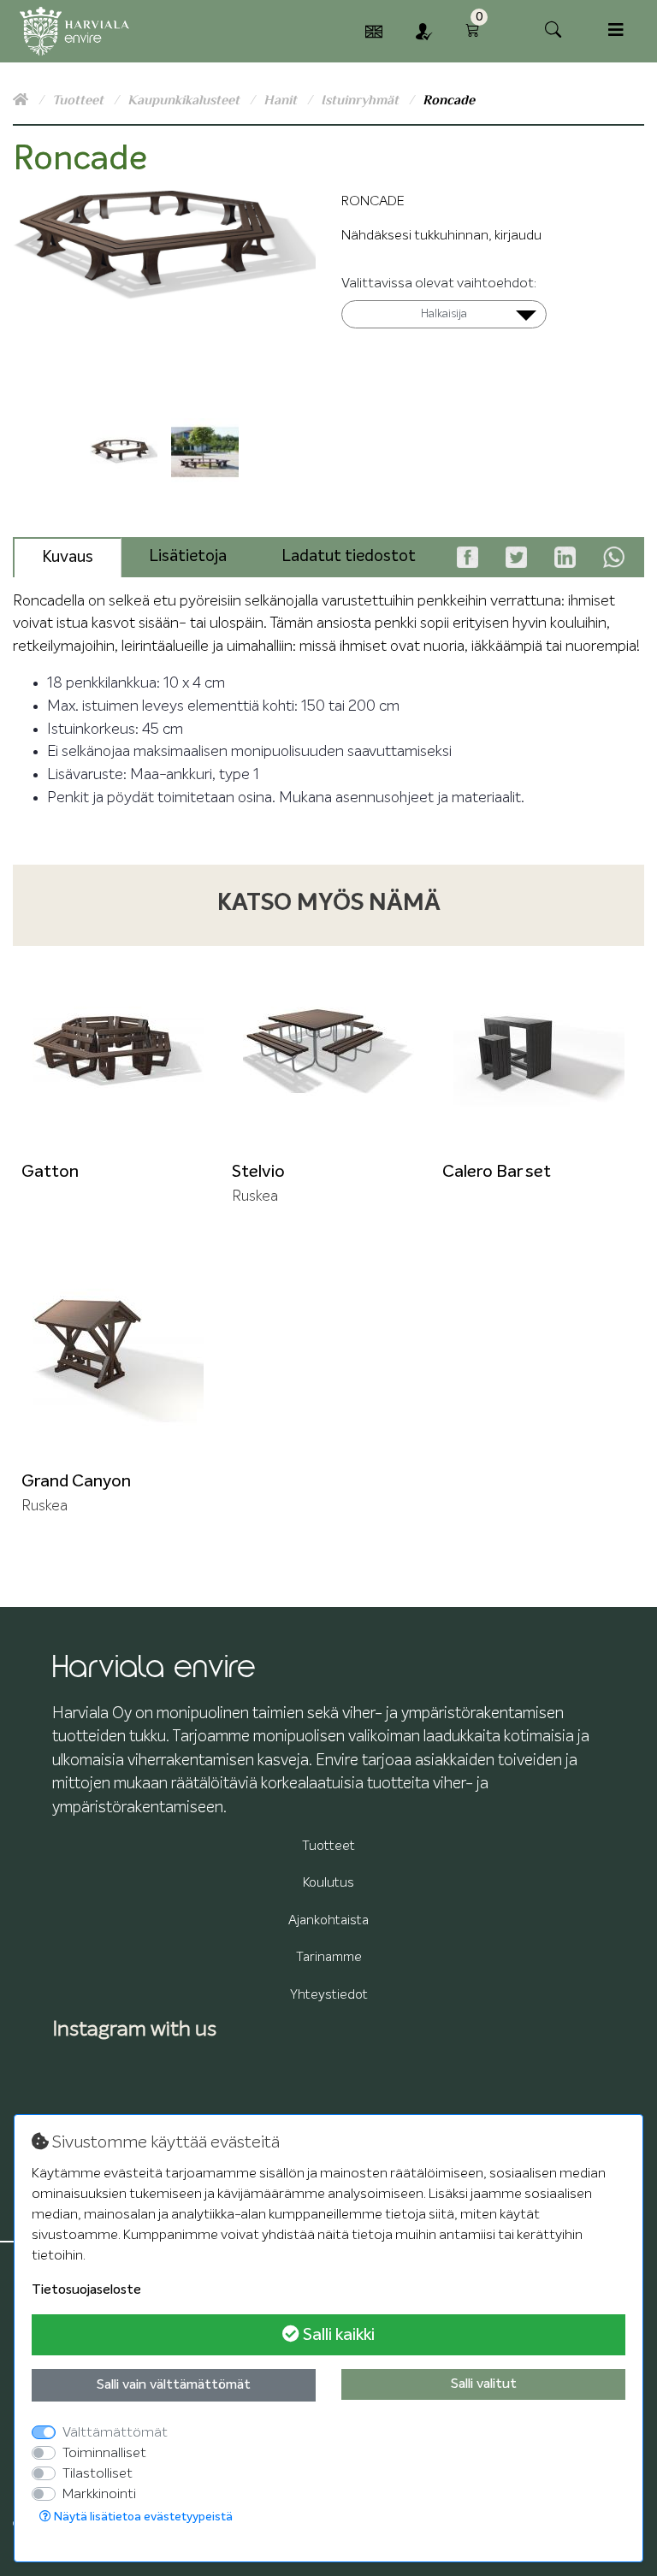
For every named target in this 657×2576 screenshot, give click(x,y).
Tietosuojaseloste (86, 2290)
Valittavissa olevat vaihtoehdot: (439, 283)
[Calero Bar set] (539, 1051)
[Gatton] (118, 1051)
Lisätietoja (188, 556)
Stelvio (258, 1172)
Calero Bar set (497, 1172)
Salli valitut (484, 2384)
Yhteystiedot (329, 1995)
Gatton (50, 1172)
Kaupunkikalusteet (185, 100)
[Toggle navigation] (616, 30)
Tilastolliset (98, 2473)
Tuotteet (80, 100)
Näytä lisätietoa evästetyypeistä (142, 2517)
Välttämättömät (115, 2432)
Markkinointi (99, 2494)
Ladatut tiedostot (349, 556)
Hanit (282, 100)
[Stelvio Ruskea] (328, 1051)
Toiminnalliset (104, 2453)
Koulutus (328, 1883)
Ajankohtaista (328, 1920)
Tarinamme (329, 1957)
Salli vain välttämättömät (174, 2385)
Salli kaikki (337, 2335)
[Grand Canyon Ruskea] (118, 1361)
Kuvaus (68, 557)
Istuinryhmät (361, 100)
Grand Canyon (76, 1481)
